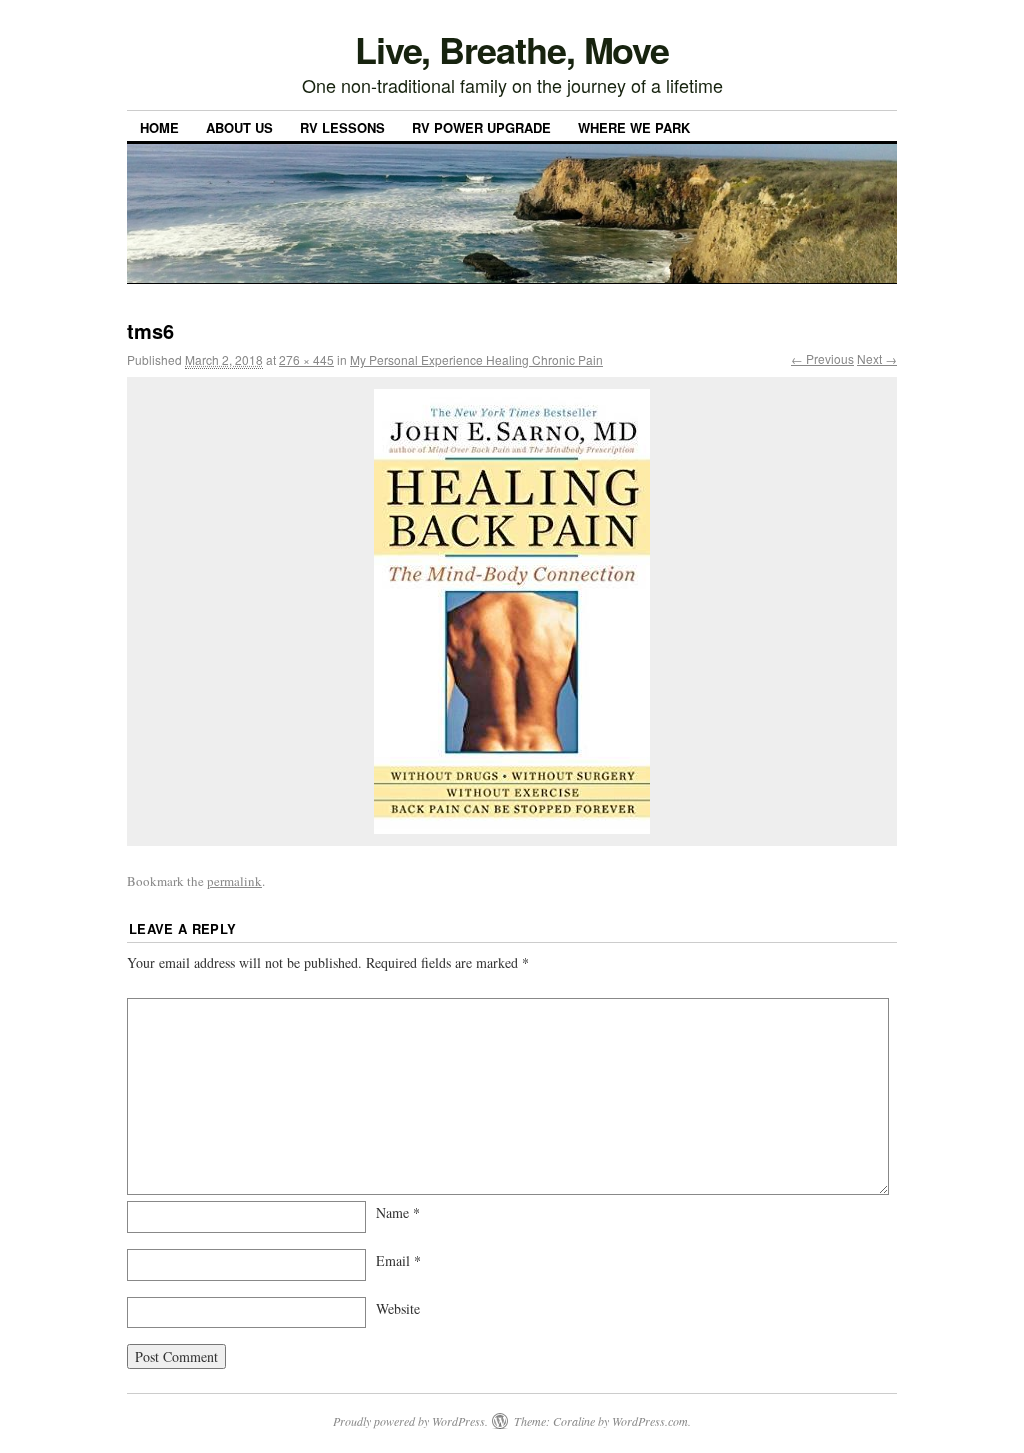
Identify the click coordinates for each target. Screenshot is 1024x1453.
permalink (234, 881)
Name (398, 1212)
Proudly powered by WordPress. (410, 1421)
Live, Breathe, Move (512, 49)
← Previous (822, 358)
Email (398, 1260)
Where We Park (634, 127)
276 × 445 (306, 359)
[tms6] (512, 611)
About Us (239, 127)
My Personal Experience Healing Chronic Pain (476, 359)
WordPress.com (650, 1421)
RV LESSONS (342, 127)
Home (159, 127)
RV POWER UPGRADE (481, 127)
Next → (877, 358)
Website (398, 1308)
